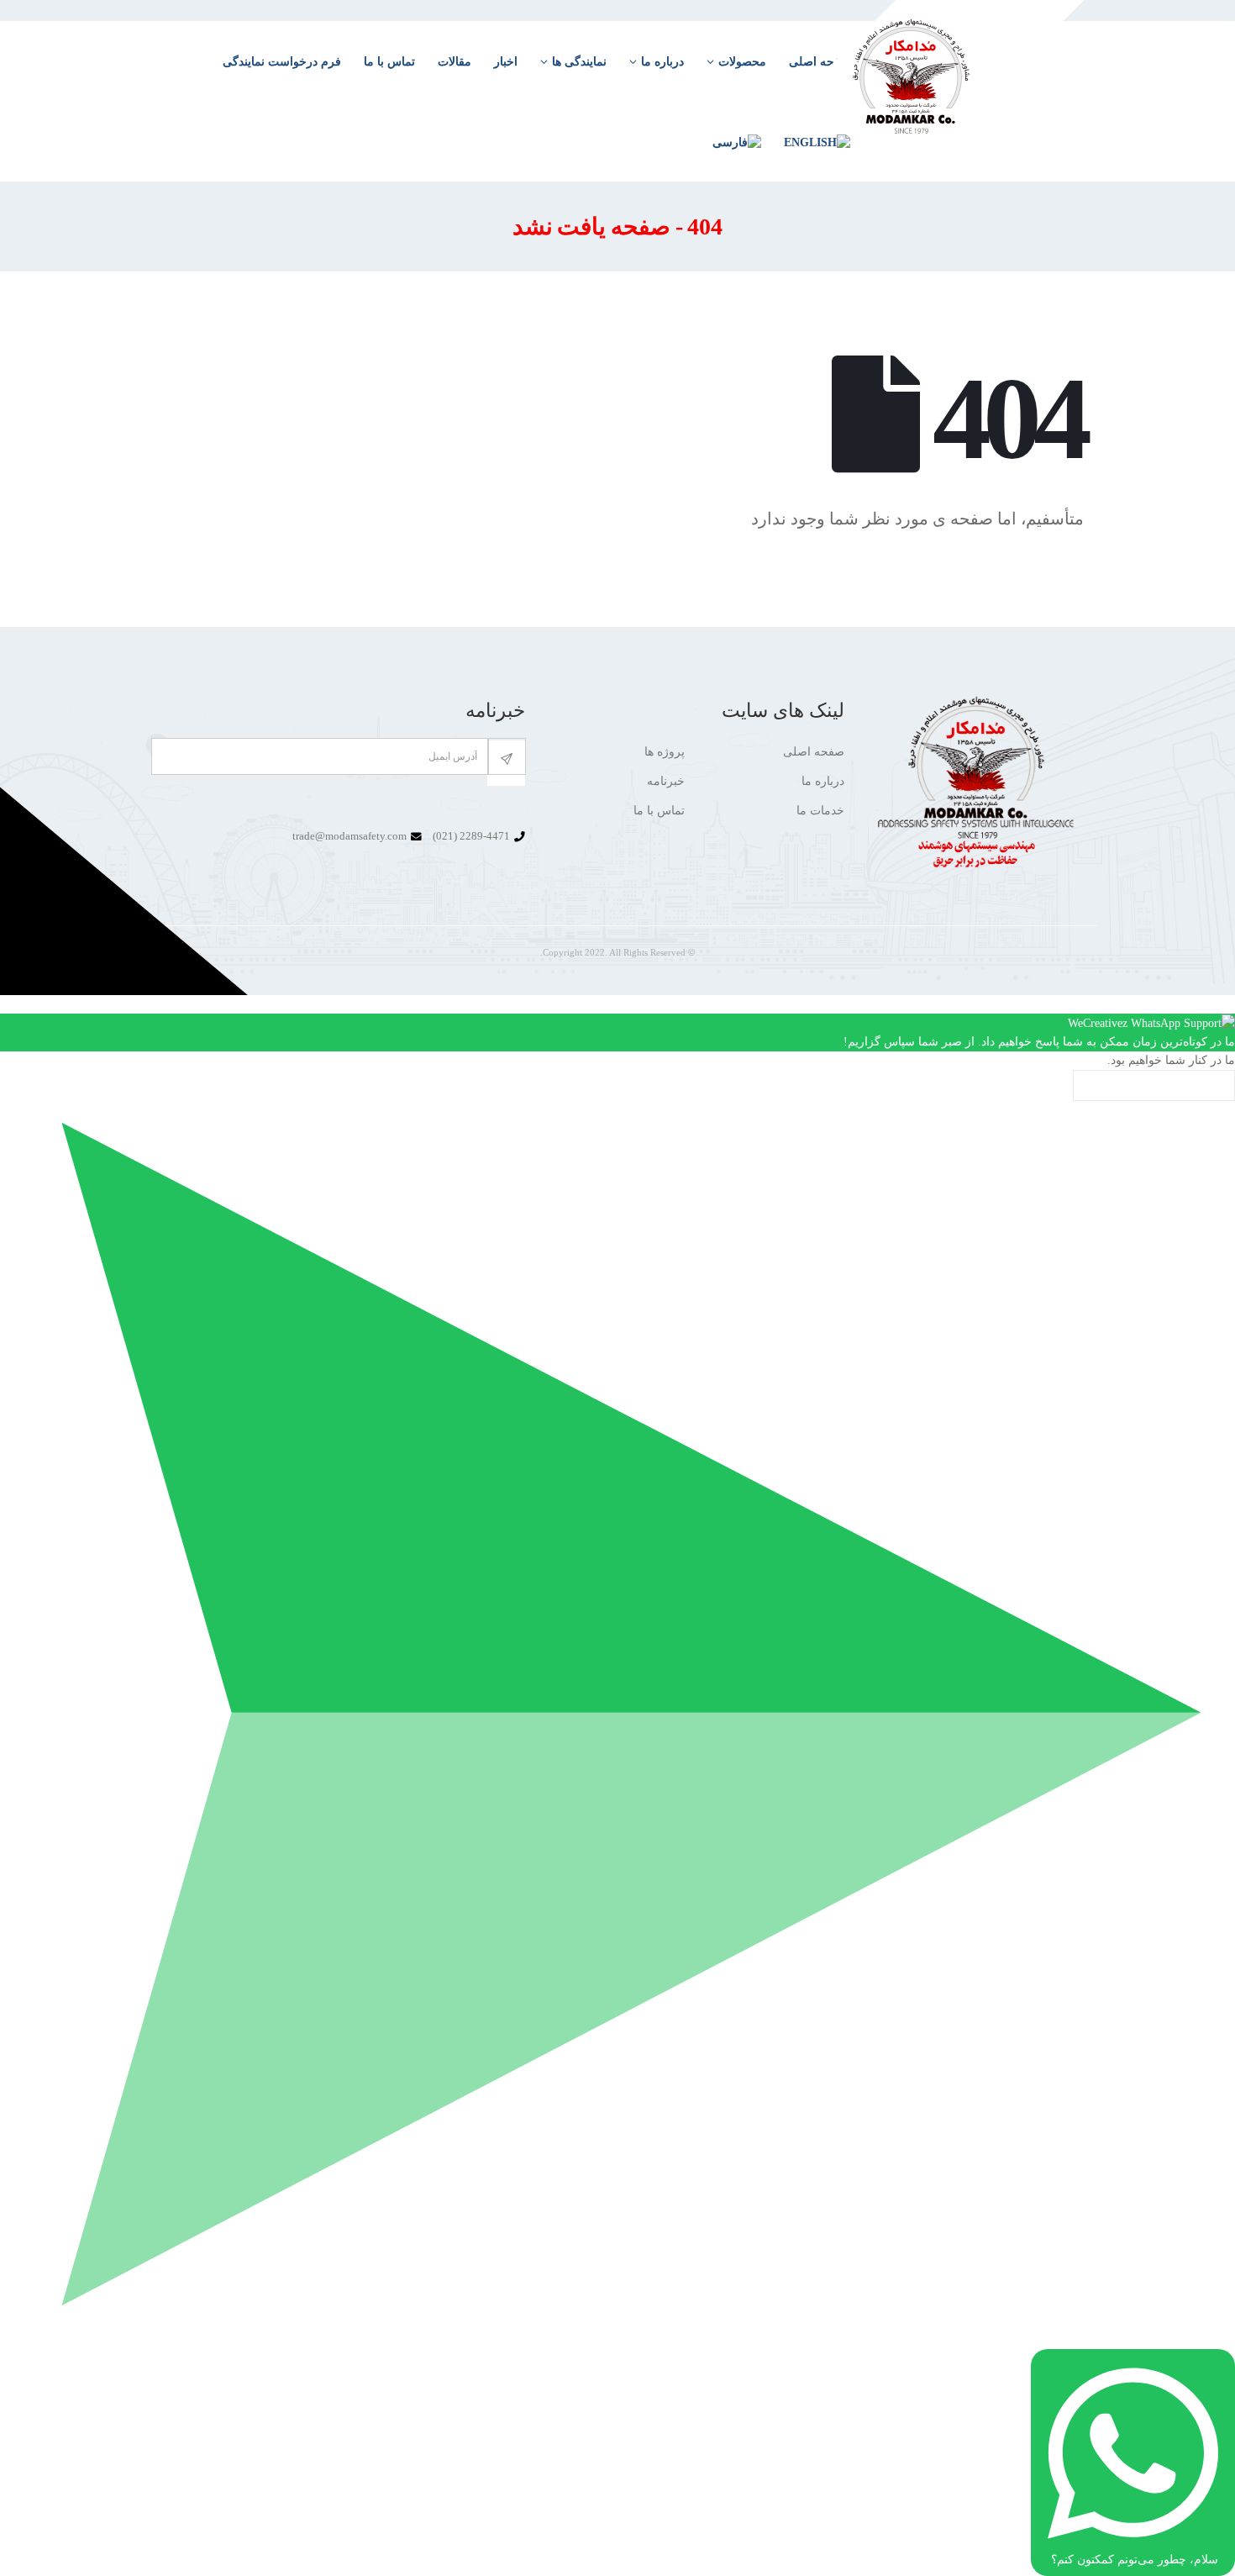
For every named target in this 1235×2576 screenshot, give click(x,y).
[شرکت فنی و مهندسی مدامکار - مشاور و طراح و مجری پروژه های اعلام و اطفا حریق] (948, 89)
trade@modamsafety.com (349, 836)
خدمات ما (820, 811)
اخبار (506, 62)
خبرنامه (666, 781)
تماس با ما (389, 62)
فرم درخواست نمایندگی (282, 62)
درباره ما (662, 62)
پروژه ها (665, 752)
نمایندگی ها (579, 62)
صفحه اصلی (814, 752)
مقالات (455, 62)
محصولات (742, 62)
